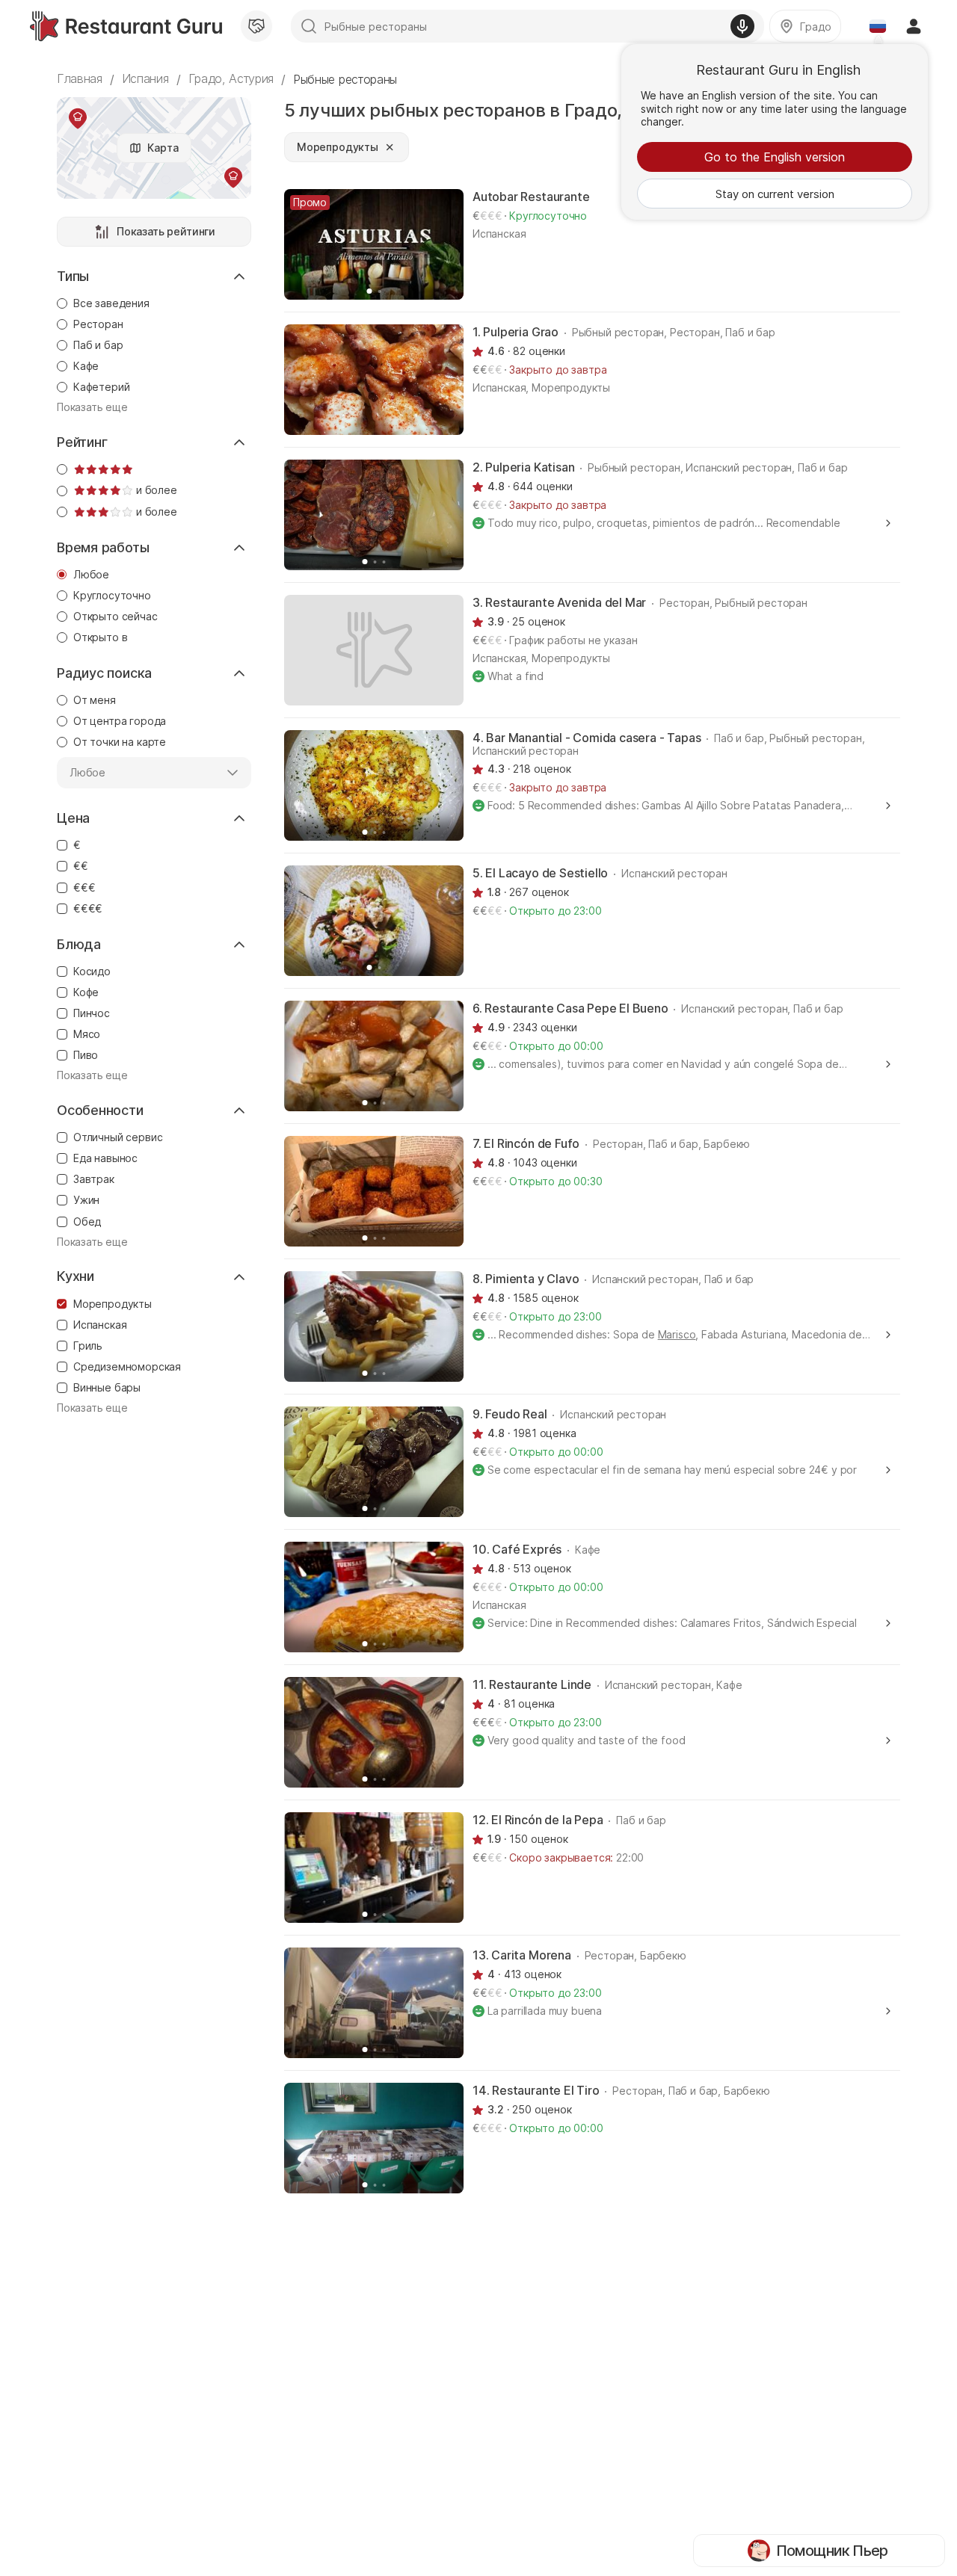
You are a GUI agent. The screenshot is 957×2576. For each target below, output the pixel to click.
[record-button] (742, 26)
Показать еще (92, 407)
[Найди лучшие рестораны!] (126, 26)
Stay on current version (775, 194)
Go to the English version (775, 157)
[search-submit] (309, 26)
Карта (163, 148)
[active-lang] (878, 26)
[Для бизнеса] (256, 26)
